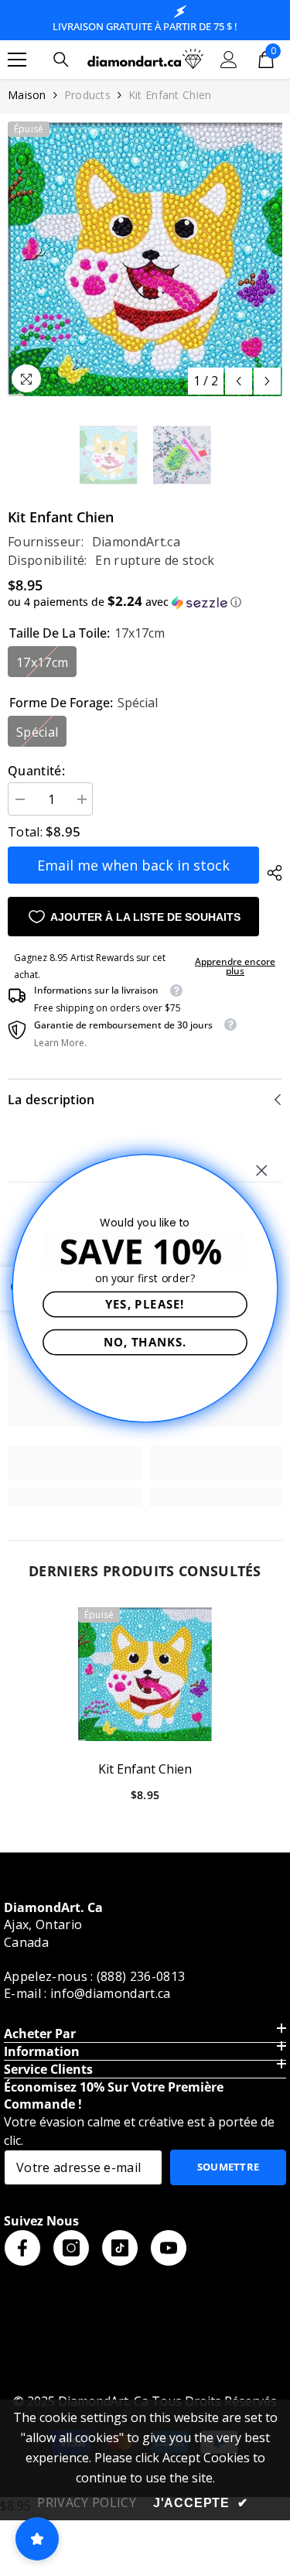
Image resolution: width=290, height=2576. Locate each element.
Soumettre (229, 2167)
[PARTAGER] (271, 873)
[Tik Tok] (120, 2248)
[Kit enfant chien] (145, 1674)
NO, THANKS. (145, 1341)
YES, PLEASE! (145, 1303)
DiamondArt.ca (136, 542)
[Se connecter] (229, 60)
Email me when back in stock (133, 865)
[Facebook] (22, 2248)
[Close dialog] (262, 1170)
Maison (27, 95)
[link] (75, 1462)
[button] (239, 381)
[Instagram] (71, 2248)
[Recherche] (61, 60)
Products (87, 95)
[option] (145, 259)
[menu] (17, 60)
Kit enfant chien (145, 1769)
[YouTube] (169, 2248)
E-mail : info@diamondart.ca (87, 1993)
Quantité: (36, 771)
